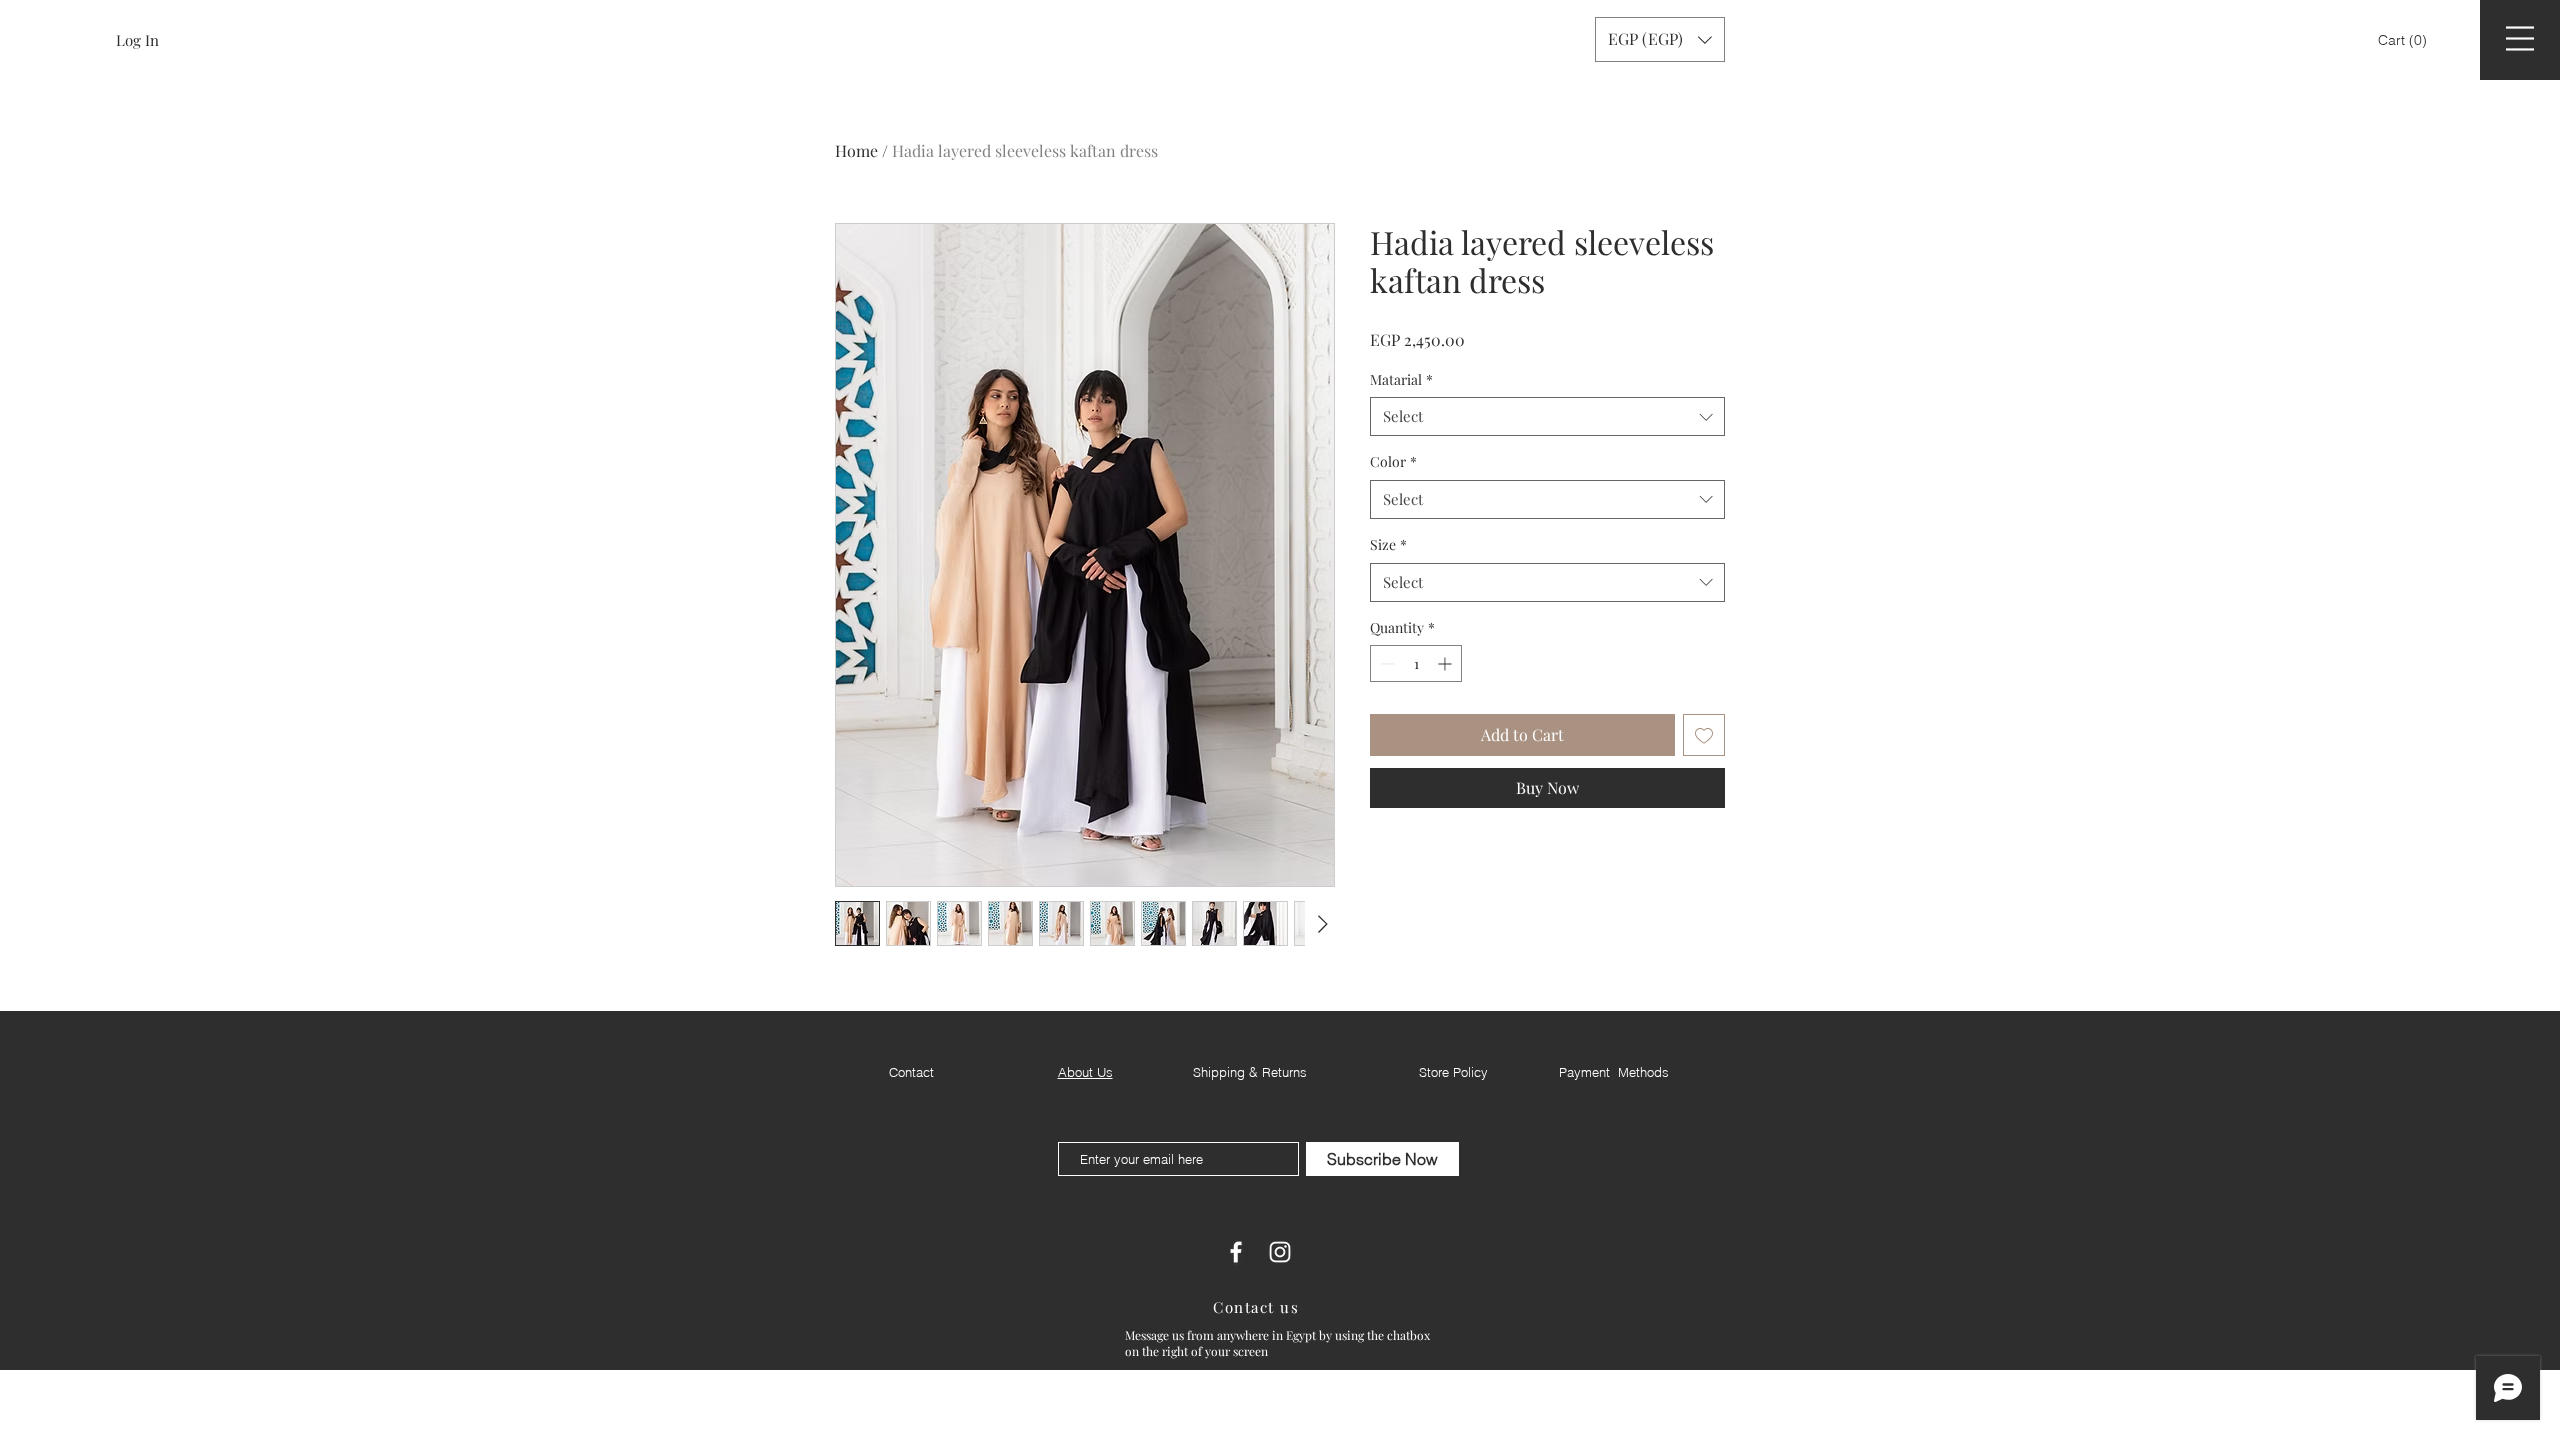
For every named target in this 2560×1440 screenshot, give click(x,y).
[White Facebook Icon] (1236, 1252)
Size (1388, 544)
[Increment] (1446, 663)
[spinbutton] (1416, 663)
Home (856, 150)
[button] (2404, 40)
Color (1393, 461)
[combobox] (1547, 416)
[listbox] (1660, 39)
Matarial (1401, 379)
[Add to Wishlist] (1704, 735)
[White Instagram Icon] (1280, 1252)
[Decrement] (1385, 663)
